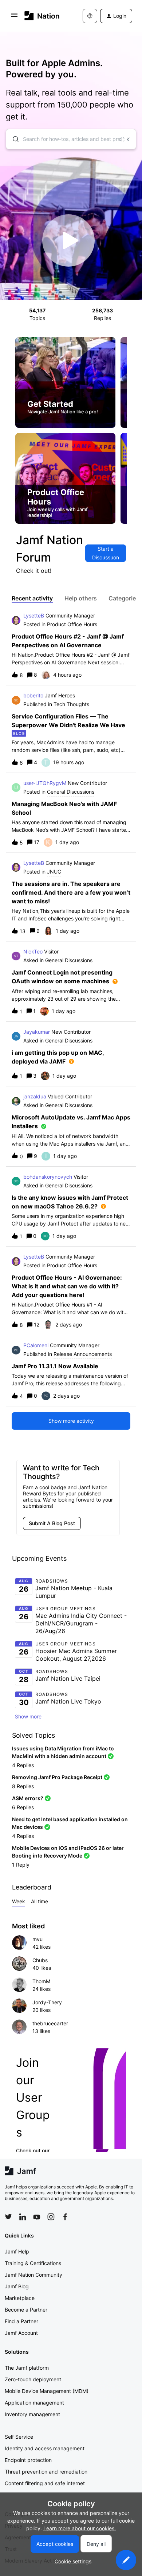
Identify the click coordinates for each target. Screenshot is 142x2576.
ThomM (41, 1981)
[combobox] (71, 139)
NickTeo (33, 951)
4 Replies (23, 1765)
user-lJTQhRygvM (45, 783)
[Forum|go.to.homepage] (42, 16)
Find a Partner (21, 2321)
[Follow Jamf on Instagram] (51, 2217)
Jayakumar (37, 1032)
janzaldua (35, 1096)
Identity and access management (45, 2448)
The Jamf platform (27, 2368)
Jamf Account (21, 2333)
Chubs (40, 1960)
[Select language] (90, 16)
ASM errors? (28, 1798)
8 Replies (23, 1786)
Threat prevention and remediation (46, 2472)
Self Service (19, 2437)
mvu (38, 1939)
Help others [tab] (81, 598)
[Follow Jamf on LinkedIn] (23, 2217)
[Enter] (13, 139)
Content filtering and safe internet (45, 2483)
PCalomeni (36, 1345)
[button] (126, 2560)
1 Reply (21, 1865)
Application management (34, 2403)
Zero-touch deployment (33, 2379)
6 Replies (23, 1807)
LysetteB (34, 615)
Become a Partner (26, 2310)
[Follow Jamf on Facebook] (65, 2217)
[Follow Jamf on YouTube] (37, 2217)
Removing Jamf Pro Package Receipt (57, 1777)
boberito (33, 695)
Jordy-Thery (47, 2002)
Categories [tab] (124, 598)
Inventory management (32, 2414)
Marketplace (20, 2298)
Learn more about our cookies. (80, 2528)
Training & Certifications (33, 2263)
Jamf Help (17, 2251)
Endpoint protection (28, 2460)
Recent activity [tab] (32, 598)
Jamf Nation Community (33, 2275)
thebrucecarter (50, 2023)
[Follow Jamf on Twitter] (8, 2217)
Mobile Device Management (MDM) (47, 2391)
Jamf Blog (17, 2286)
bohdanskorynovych (48, 1177)
